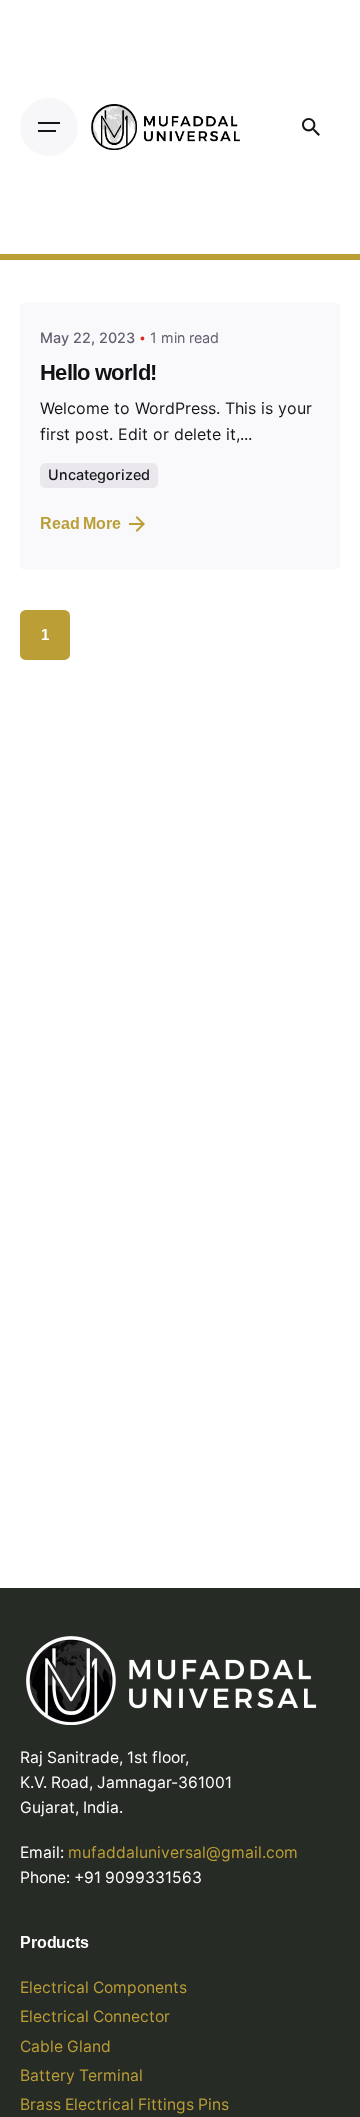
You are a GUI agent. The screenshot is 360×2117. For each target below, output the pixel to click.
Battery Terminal (81, 2075)
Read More (80, 523)
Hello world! (98, 372)
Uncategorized (99, 474)
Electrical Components (103, 1987)
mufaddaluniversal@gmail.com (183, 1852)
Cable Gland (65, 2046)
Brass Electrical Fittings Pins (124, 2104)
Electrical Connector (95, 2016)
